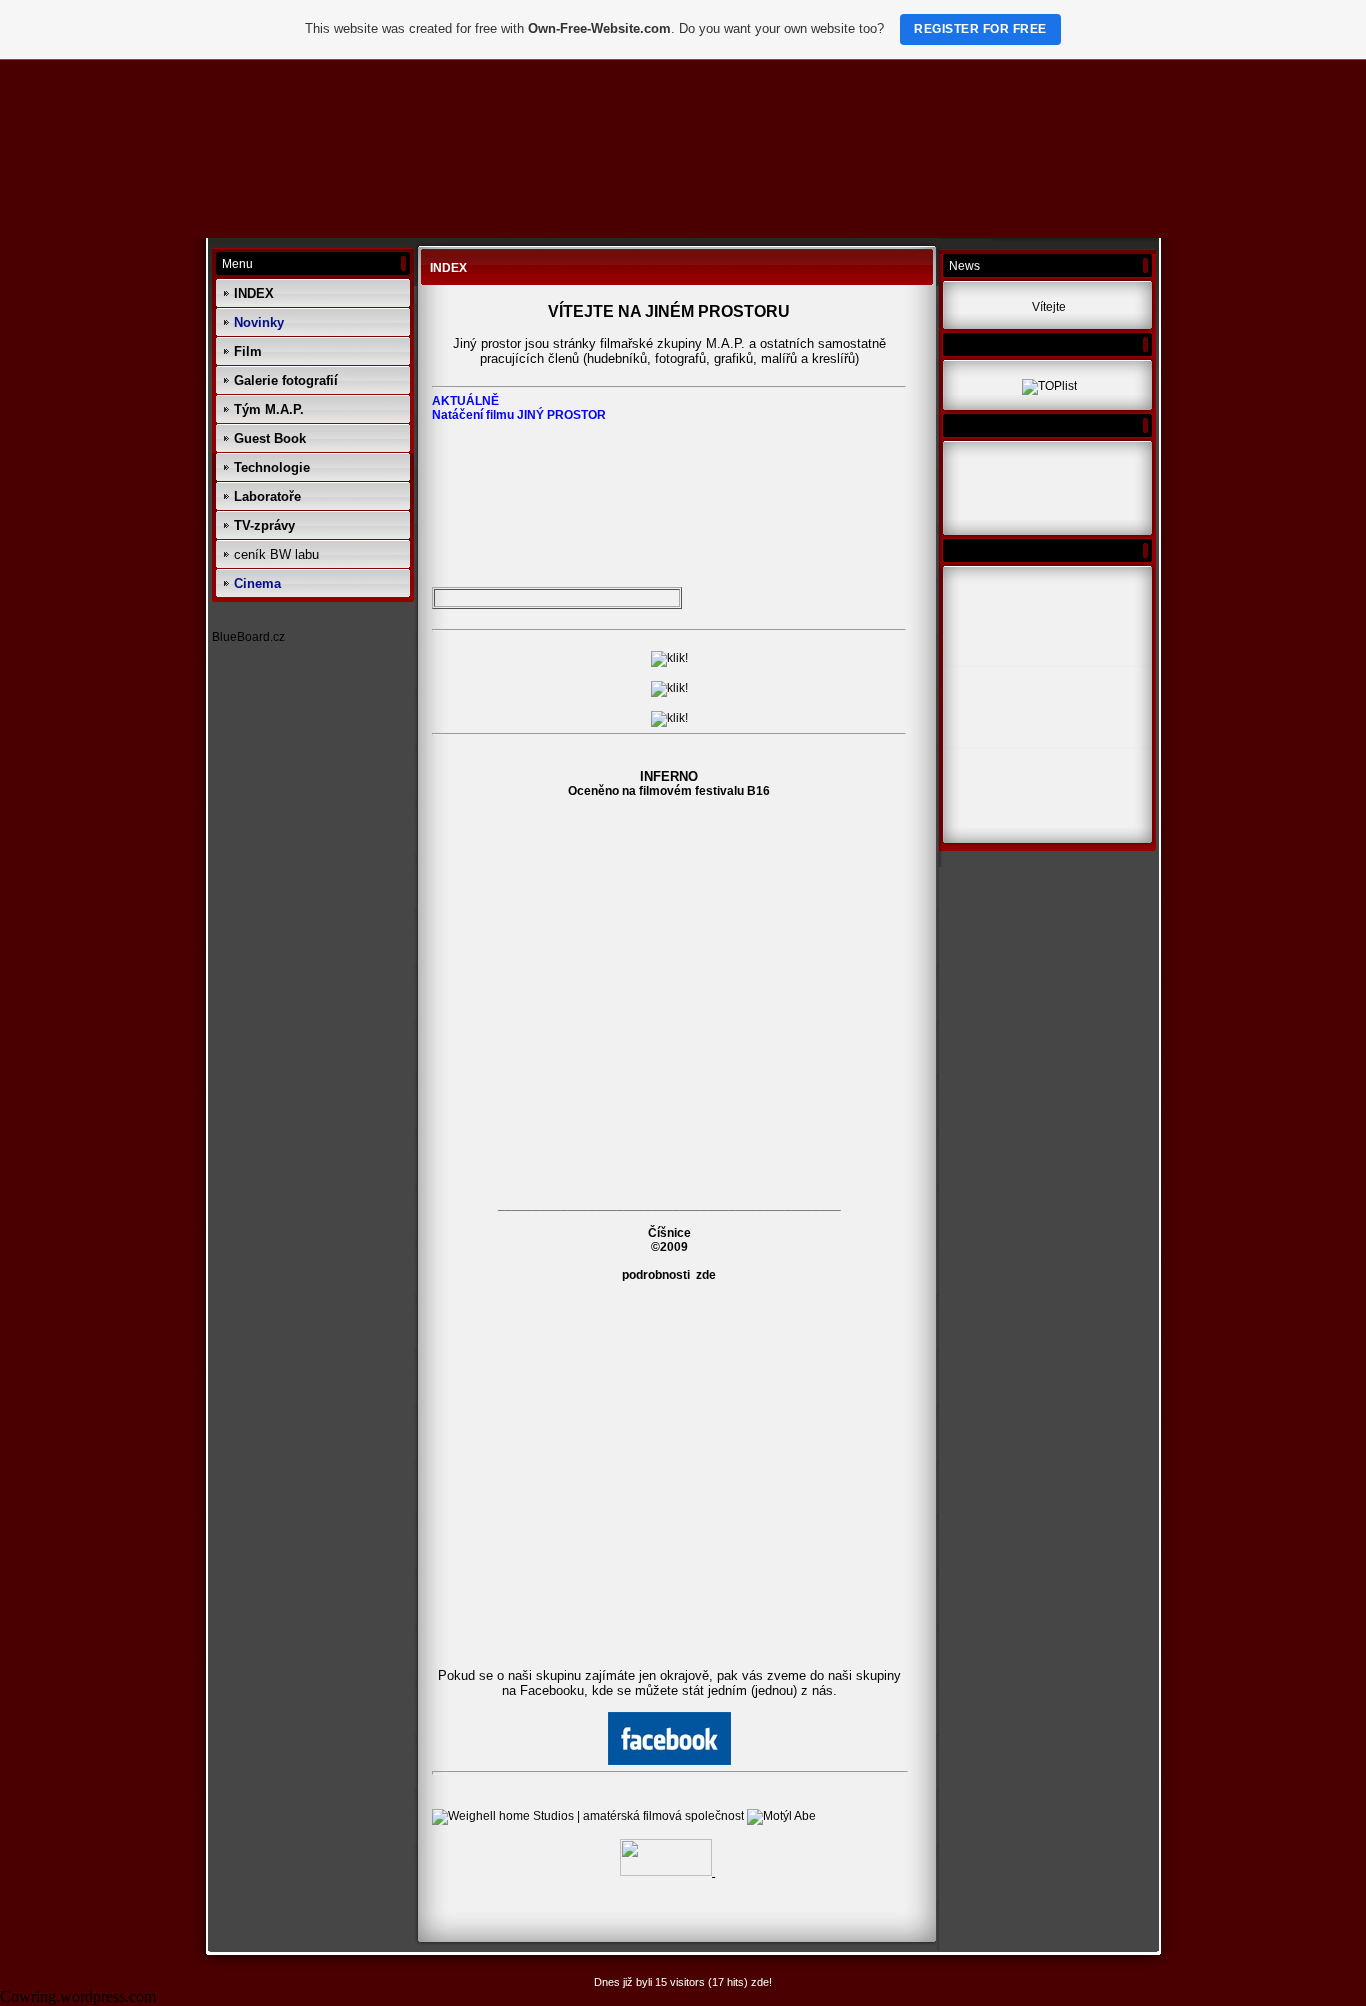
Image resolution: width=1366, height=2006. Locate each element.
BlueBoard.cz (248, 637)
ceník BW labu (276, 554)
